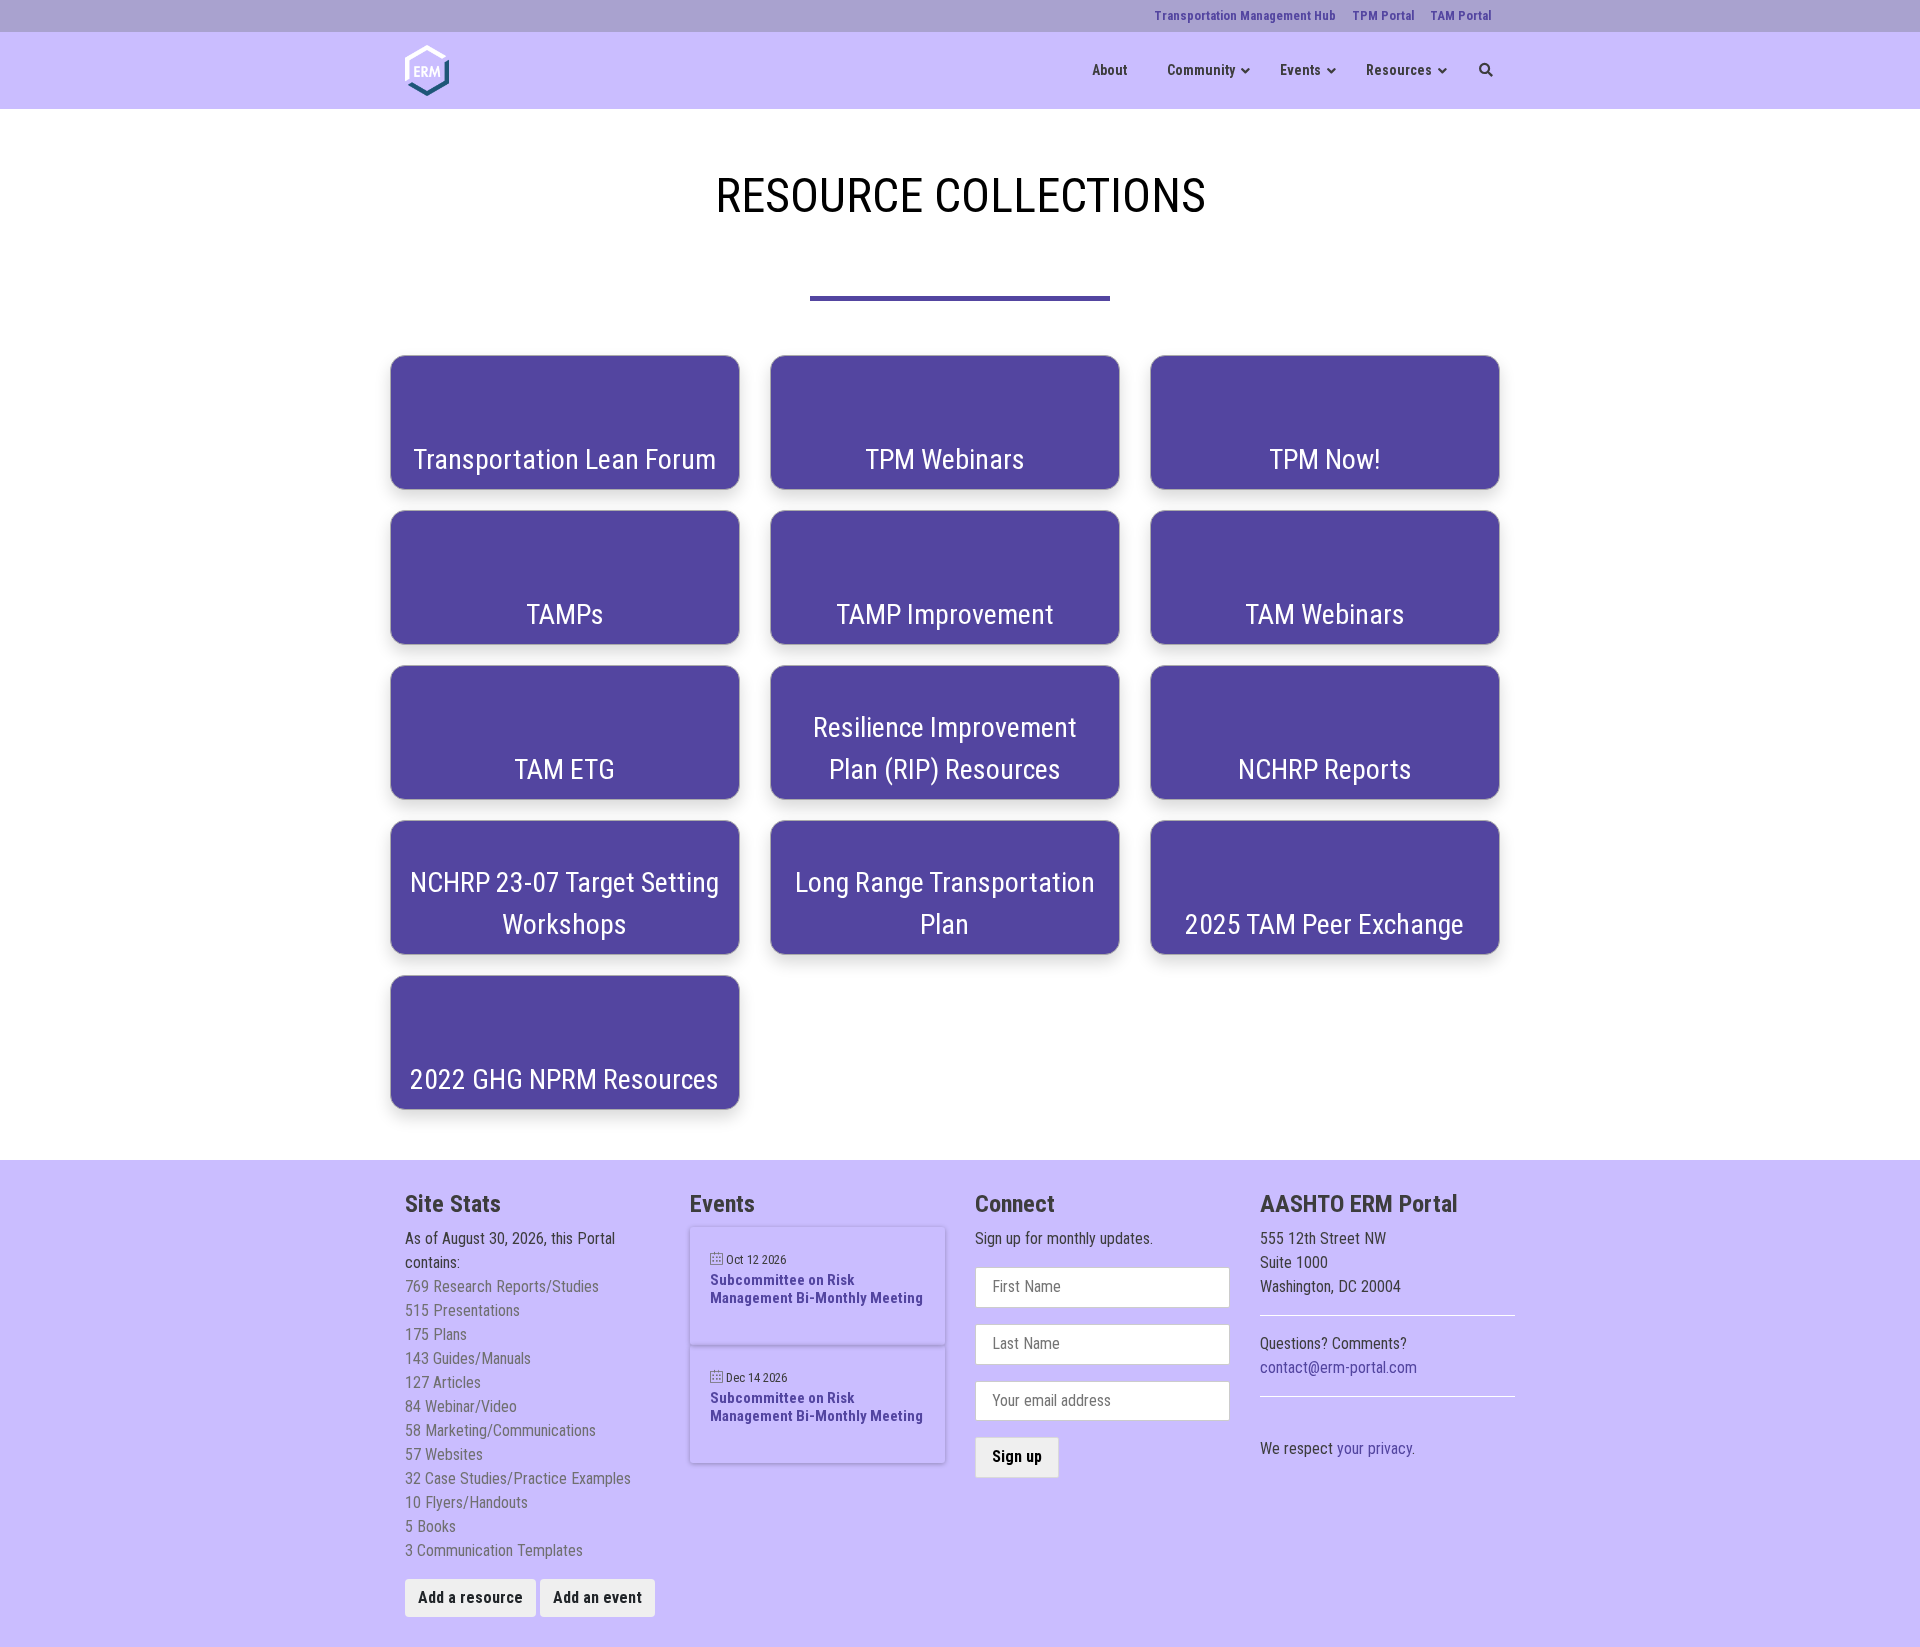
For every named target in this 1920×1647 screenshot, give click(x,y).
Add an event (597, 1597)
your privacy (1374, 1448)
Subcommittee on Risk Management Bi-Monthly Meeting (816, 1289)
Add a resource (470, 1597)
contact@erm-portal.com (1338, 1367)
